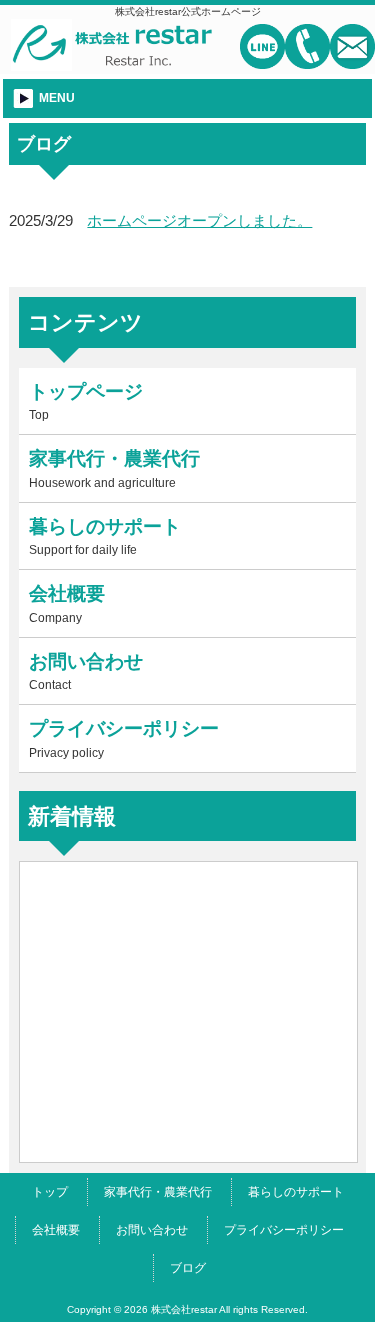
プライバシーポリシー (284, 1230)
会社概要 (56, 1230)
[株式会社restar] (112, 62)
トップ (50, 1192)
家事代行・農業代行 (158, 1192)
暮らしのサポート (296, 1192)
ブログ (188, 1268)
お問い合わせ (152, 1230)
